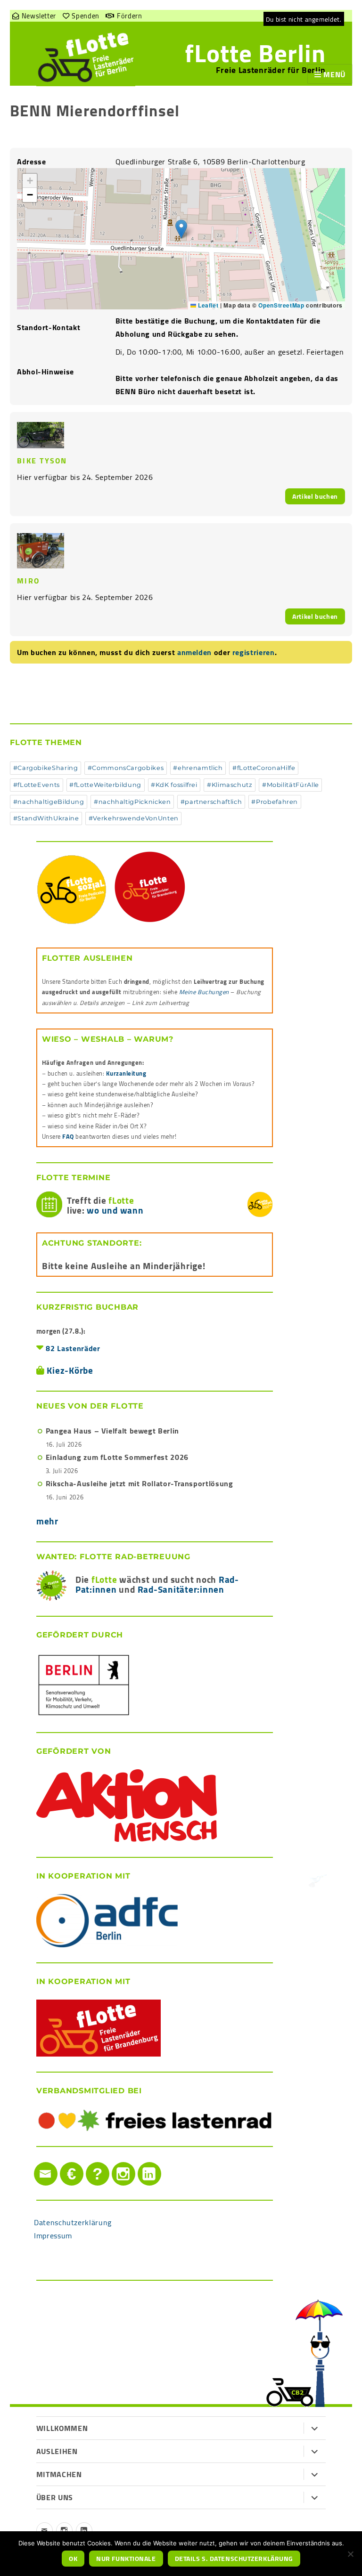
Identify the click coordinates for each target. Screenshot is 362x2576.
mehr (47, 1521)
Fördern (129, 16)
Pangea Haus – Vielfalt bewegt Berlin (112, 1431)
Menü (334, 74)
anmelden (194, 652)
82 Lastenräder (73, 1348)
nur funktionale (126, 2559)
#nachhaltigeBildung (49, 802)
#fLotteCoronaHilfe (264, 768)
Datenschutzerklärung (73, 2222)
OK (73, 2559)
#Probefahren (275, 802)
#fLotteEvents (37, 785)
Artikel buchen (315, 496)
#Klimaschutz (230, 785)
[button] (181, 229)
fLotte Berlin (255, 53)
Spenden (85, 16)
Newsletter (39, 16)
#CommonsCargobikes (126, 768)
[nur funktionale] (350, 2554)
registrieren (254, 652)
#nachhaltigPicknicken (132, 802)
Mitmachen (59, 2474)
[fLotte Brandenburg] (155, 887)
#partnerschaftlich (211, 802)
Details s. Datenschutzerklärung (234, 2559)
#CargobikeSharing (46, 768)
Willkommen (62, 2428)
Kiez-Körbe (70, 1370)
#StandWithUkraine (46, 818)
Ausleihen (57, 2451)
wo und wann (115, 1210)
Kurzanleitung (126, 1073)
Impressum (53, 2236)
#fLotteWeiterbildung (105, 785)
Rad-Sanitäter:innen (181, 1589)
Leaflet (207, 305)
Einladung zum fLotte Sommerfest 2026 (117, 1457)
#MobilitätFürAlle (291, 785)
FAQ (68, 1136)
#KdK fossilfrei (174, 785)
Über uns (55, 2497)
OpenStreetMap (281, 305)
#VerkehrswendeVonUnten (134, 818)
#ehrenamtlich (198, 768)
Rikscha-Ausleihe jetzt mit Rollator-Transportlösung (140, 1483)
